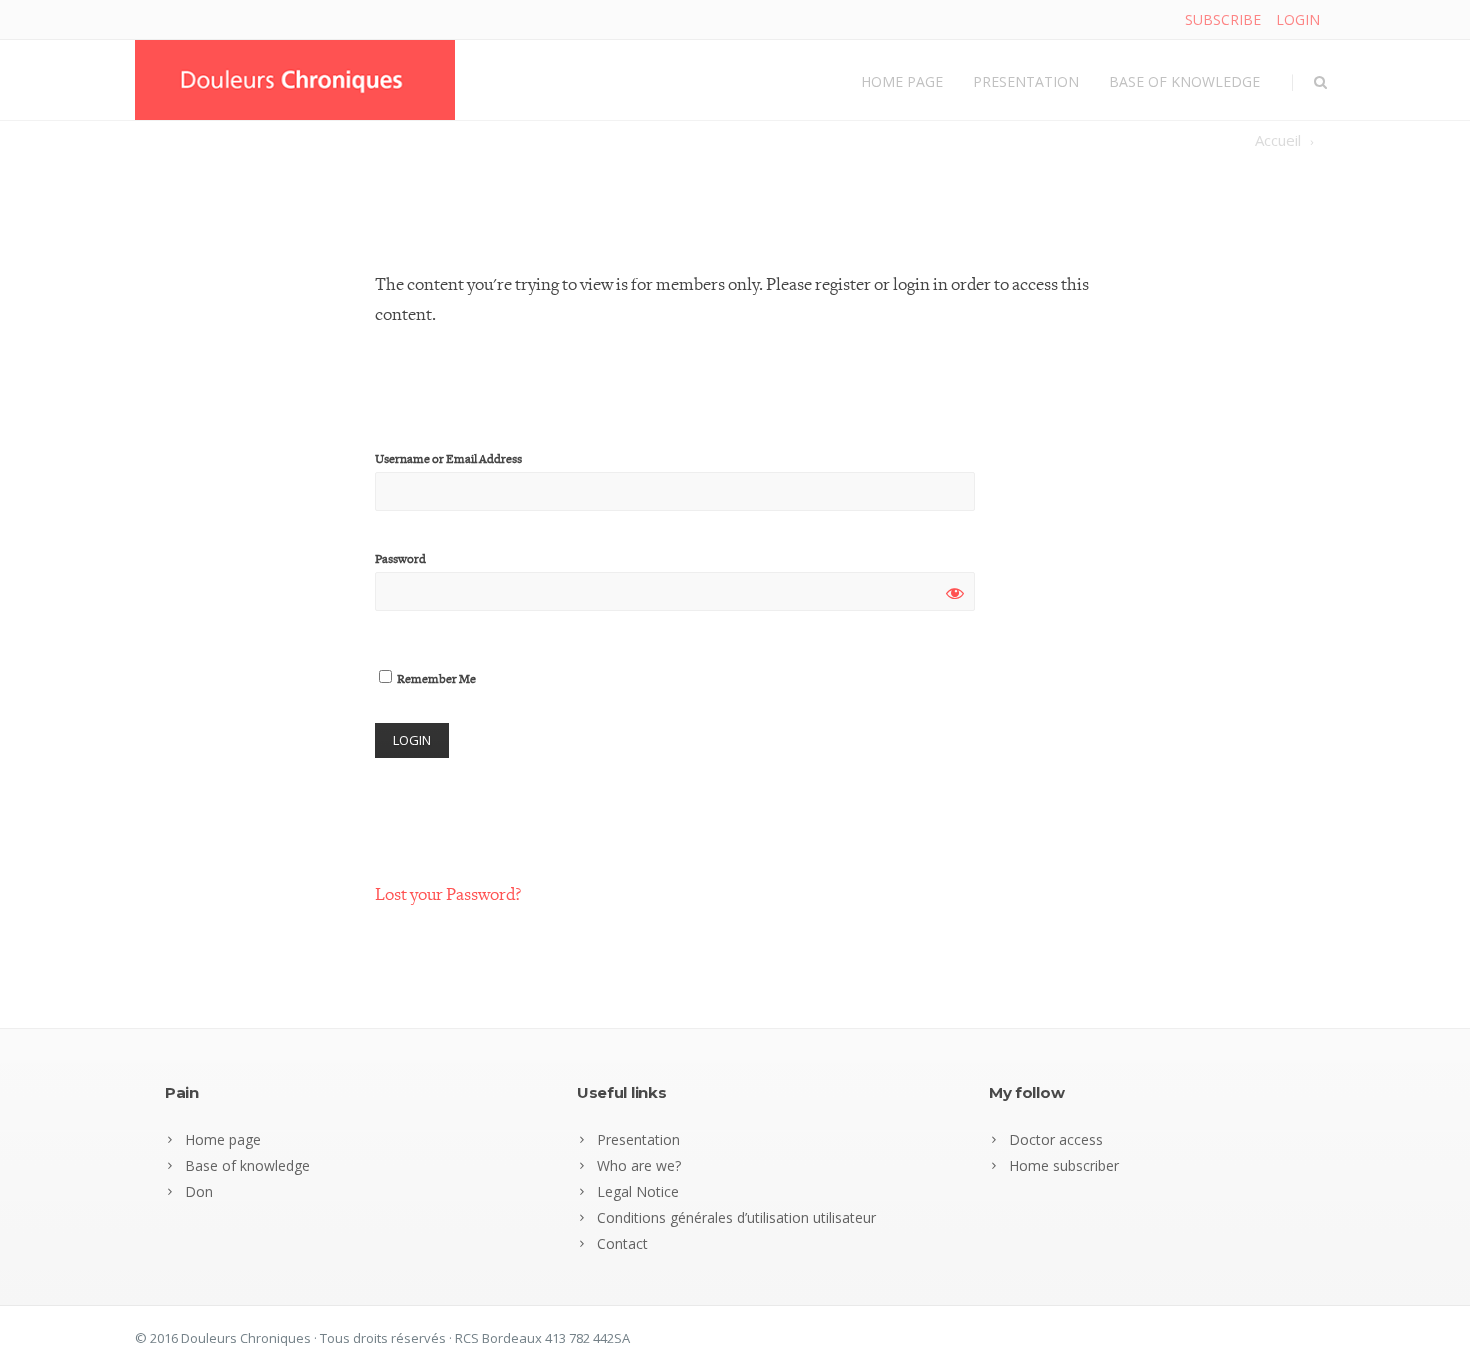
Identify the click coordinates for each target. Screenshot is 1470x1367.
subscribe (1223, 19)
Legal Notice (638, 1191)
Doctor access (1056, 1139)
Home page (902, 81)
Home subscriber (1064, 1165)
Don (199, 1191)
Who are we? (639, 1165)
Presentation (1026, 81)
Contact (622, 1243)
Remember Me (435, 679)
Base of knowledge (1184, 81)
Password (400, 559)
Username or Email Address (448, 459)
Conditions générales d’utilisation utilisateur (736, 1217)
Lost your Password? (448, 894)
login (1298, 19)
